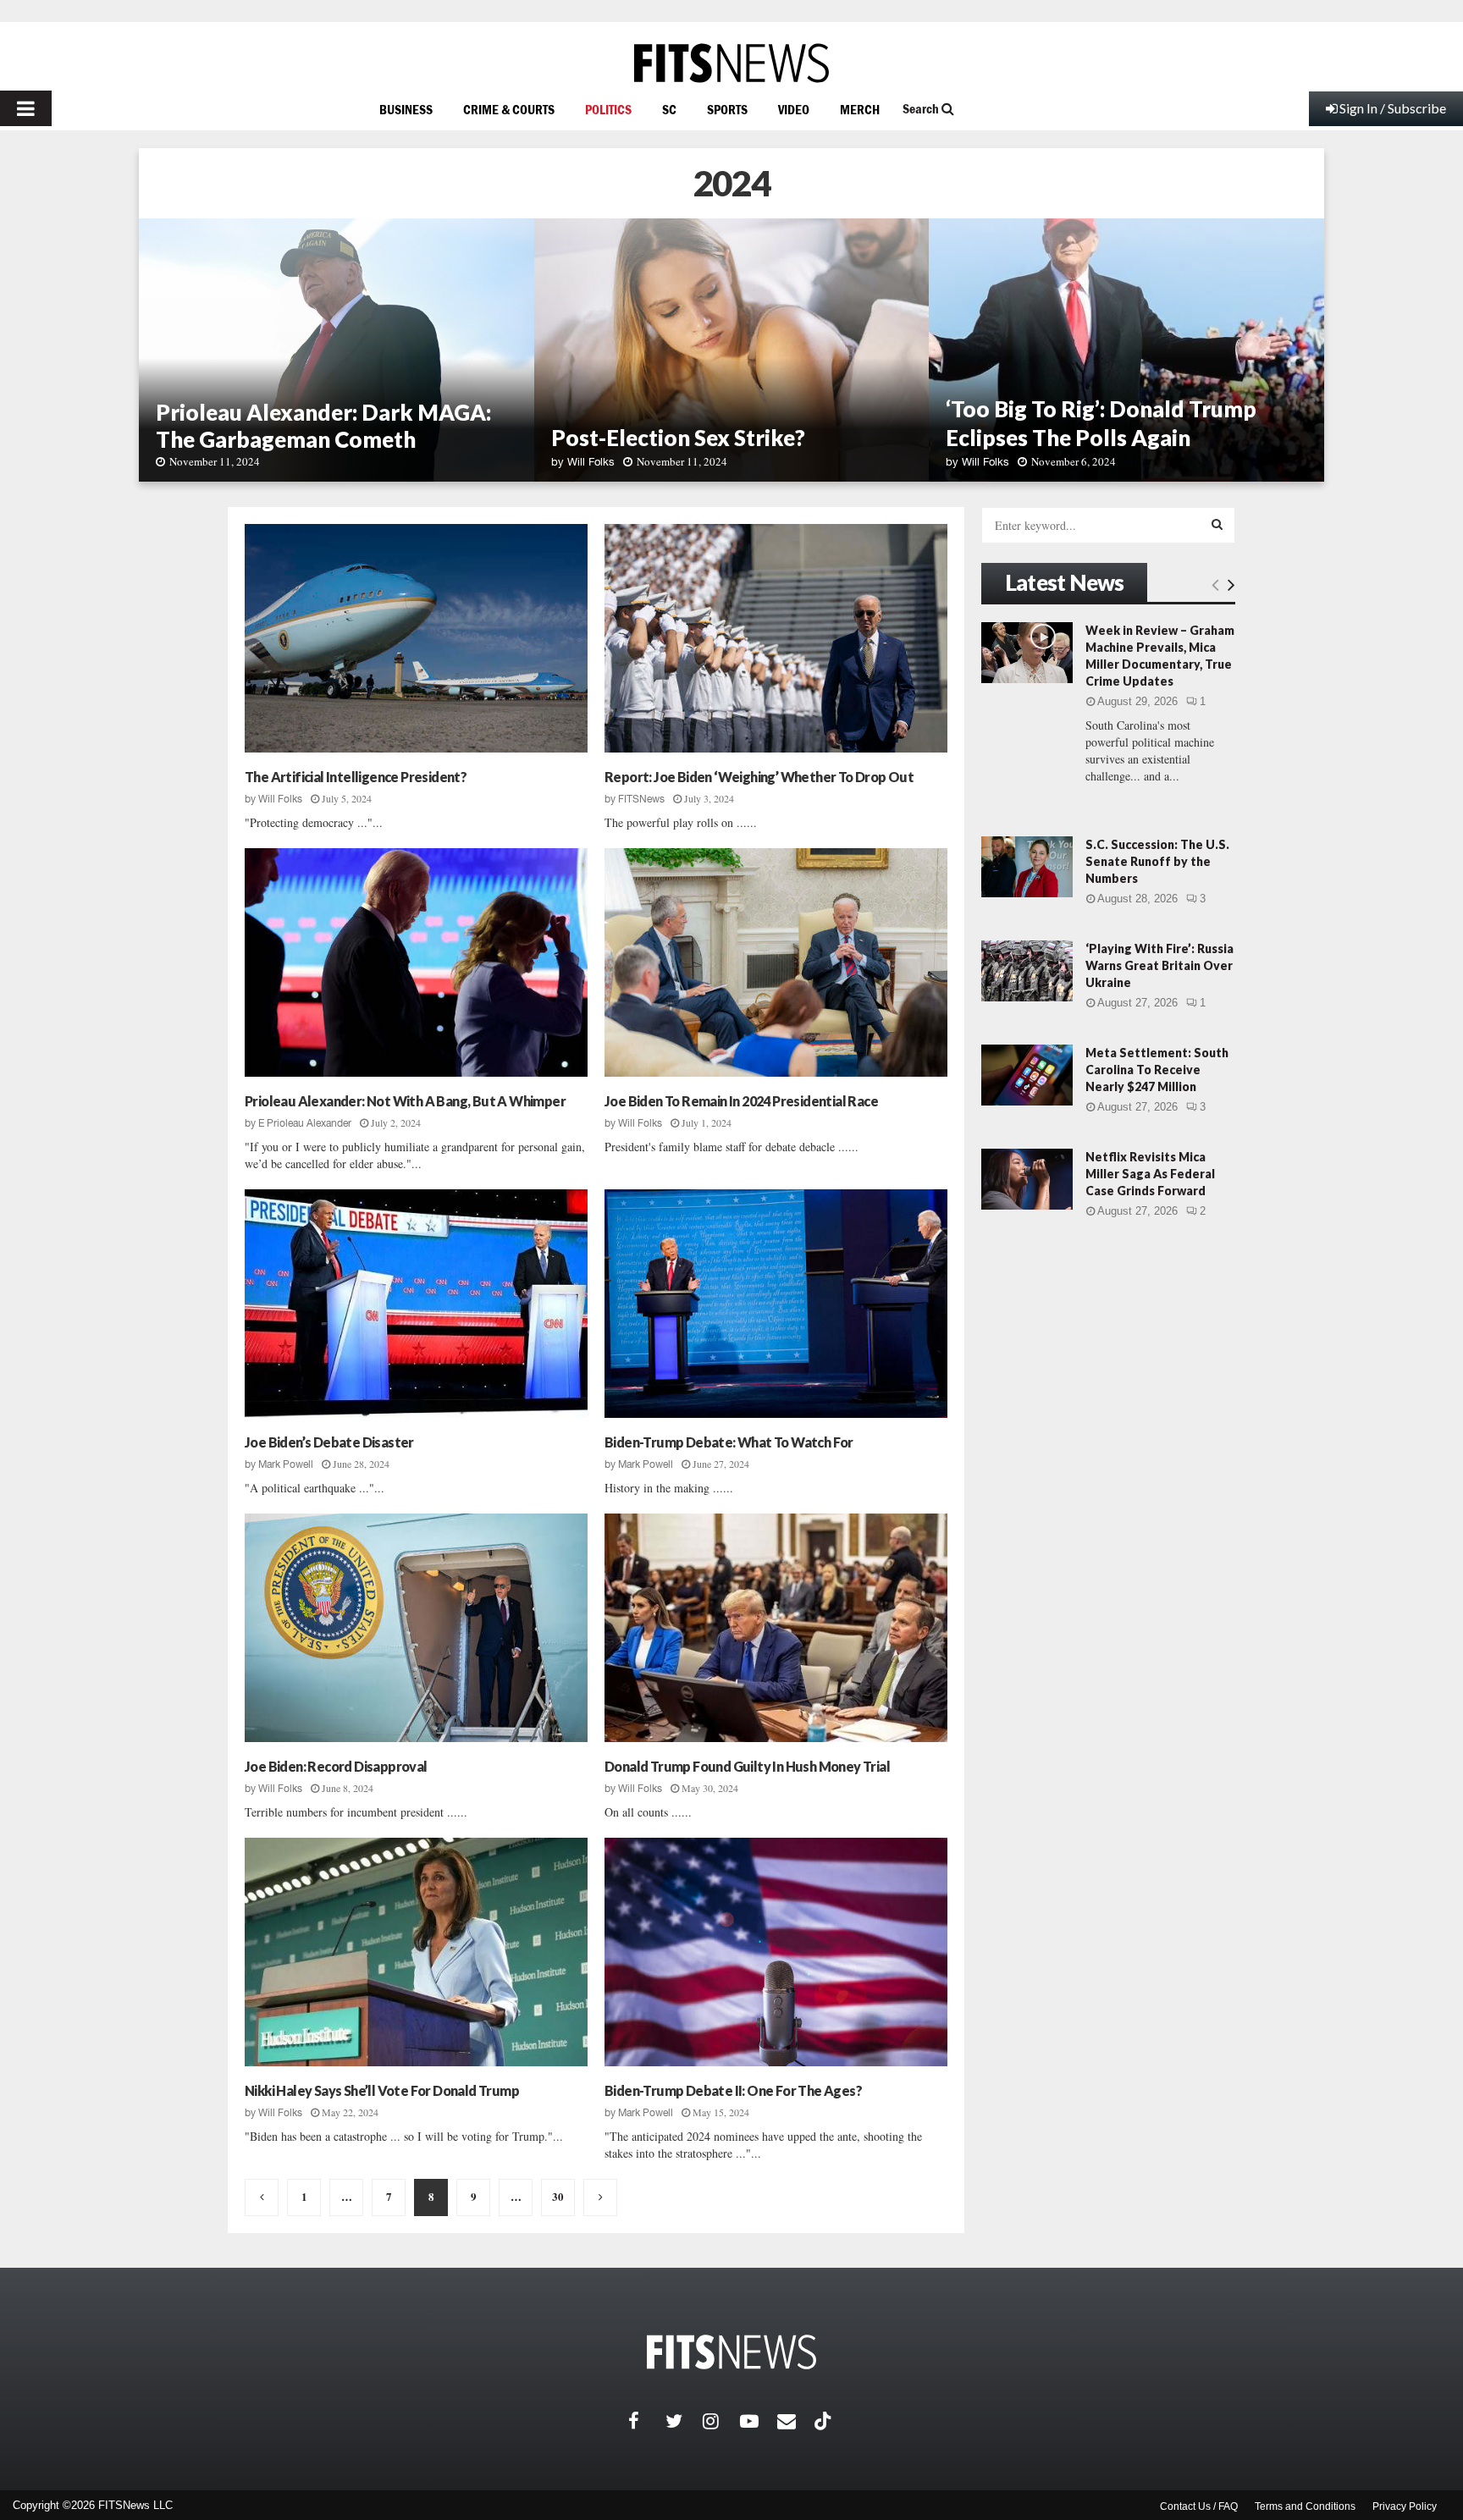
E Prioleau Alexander (305, 1123)
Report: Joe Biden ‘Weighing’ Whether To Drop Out (759, 777)
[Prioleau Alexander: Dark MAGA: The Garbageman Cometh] (337, 350)
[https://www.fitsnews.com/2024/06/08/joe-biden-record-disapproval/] (416, 1628)
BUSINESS (406, 109)
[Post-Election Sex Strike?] (732, 350)
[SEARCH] (1217, 524)
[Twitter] (684, 2421)
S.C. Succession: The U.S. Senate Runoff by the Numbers (1157, 861)
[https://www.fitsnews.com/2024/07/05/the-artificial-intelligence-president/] (416, 638)
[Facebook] (647, 2421)
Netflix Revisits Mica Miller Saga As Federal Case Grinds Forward (1150, 1174)
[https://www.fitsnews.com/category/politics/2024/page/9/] (600, 2197)
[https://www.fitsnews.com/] (731, 63)
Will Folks (591, 462)
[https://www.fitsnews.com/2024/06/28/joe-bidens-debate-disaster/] (416, 1304)
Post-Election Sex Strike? (678, 438)
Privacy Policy (1405, 2506)
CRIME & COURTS (509, 109)
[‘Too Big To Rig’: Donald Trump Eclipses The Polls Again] (1126, 350)
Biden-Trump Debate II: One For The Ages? (733, 2090)
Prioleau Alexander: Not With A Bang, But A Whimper (405, 1101)
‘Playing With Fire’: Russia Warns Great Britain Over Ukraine (1159, 965)
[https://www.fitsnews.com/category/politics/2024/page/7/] (262, 2197)
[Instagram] (721, 2421)
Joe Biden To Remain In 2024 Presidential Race (741, 1101)
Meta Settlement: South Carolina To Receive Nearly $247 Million (1157, 1070)
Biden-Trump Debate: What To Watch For (729, 1442)
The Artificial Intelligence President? (356, 777)
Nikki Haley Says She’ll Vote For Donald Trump (382, 2090)
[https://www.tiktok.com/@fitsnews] (825, 2421)
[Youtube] (759, 2421)
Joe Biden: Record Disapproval (336, 1766)
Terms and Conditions (1305, 2506)
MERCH (860, 109)
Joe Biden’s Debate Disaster (329, 1442)
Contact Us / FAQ (1199, 2506)
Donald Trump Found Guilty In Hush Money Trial (747, 1766)
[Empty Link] (1215, 584)
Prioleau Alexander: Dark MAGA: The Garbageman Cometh (323, 426)
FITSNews (641, 799)
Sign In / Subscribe (1393, 108)
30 (558, 2196)
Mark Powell (286, 1464)
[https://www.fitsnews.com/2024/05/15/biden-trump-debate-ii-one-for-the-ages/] (776, 1952)
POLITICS (608, 109)
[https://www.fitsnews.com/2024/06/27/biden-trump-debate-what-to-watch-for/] (776, 1304)
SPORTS (727, 109)
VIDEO (794, 109)
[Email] (796, 2421)
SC (669, 109)
